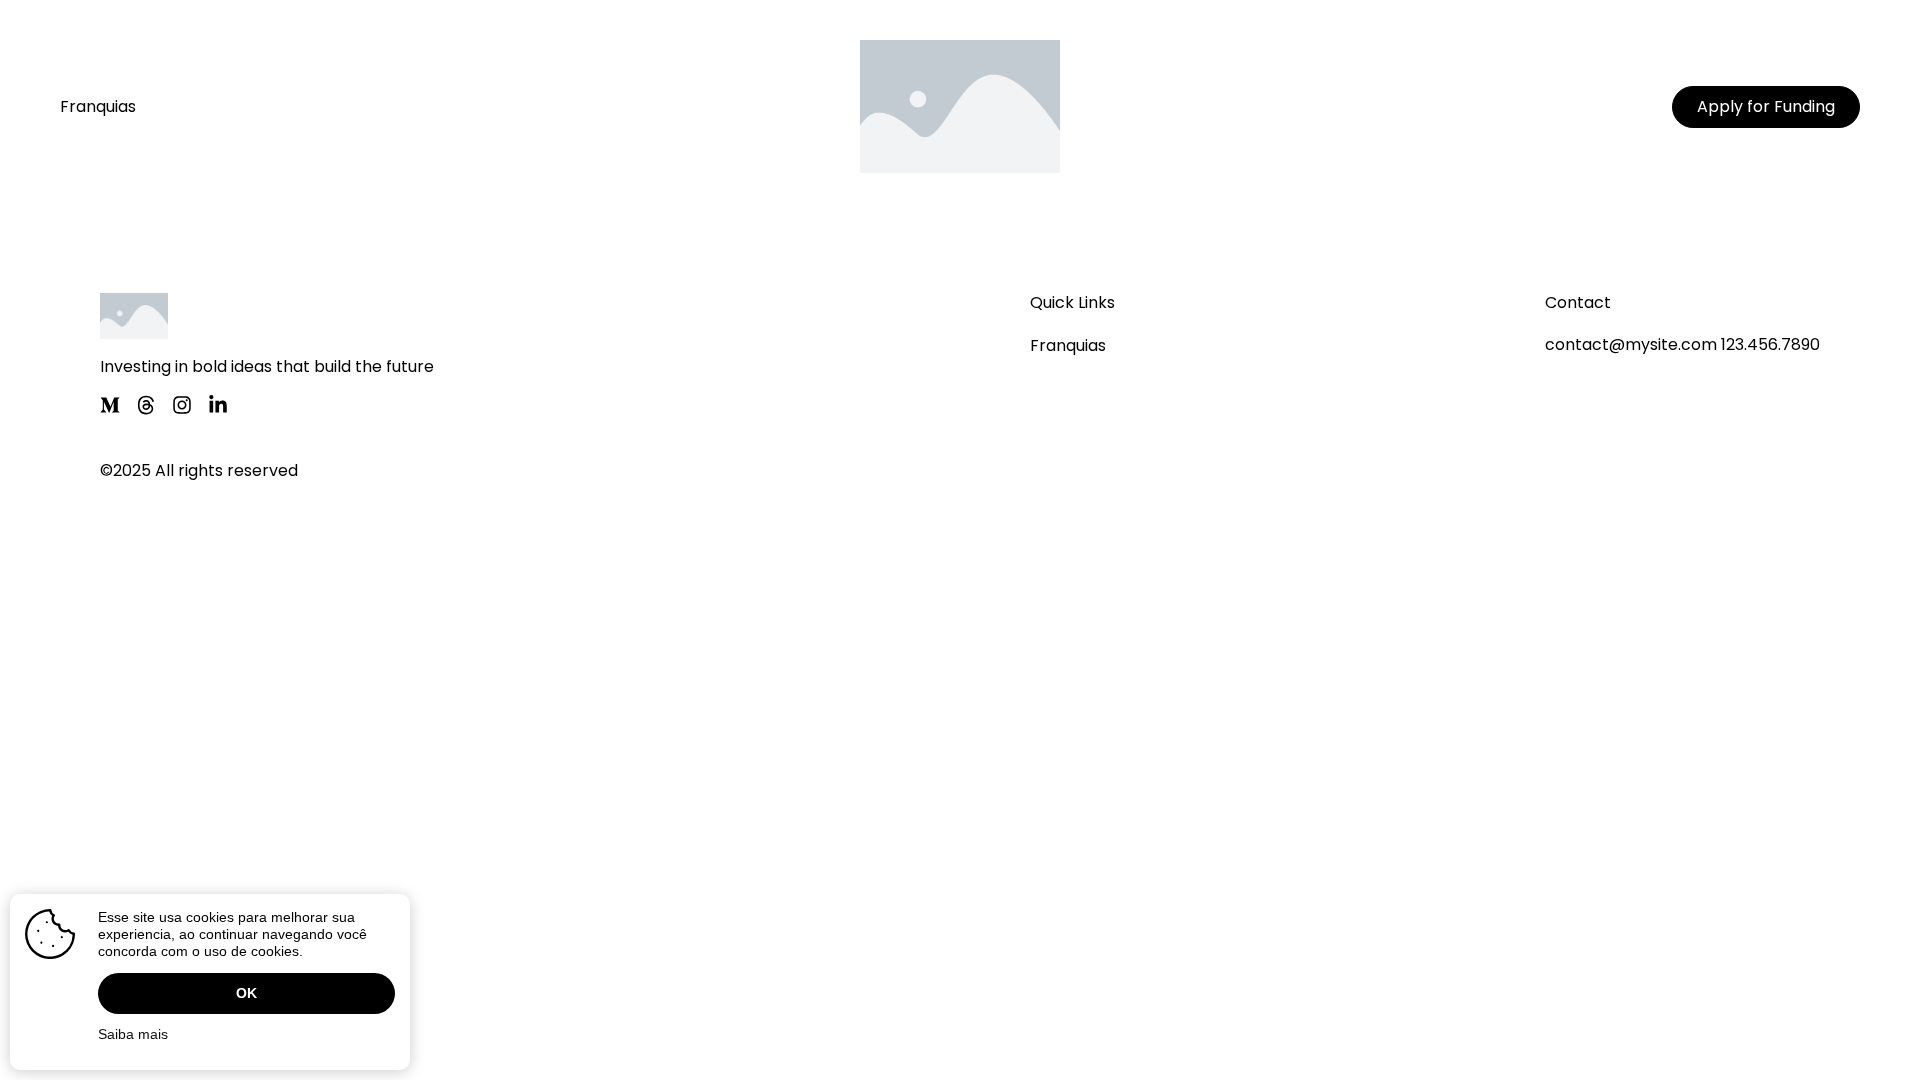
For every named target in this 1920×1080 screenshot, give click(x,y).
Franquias (98, 106)
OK (246, 993)
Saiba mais (133, 1034)
